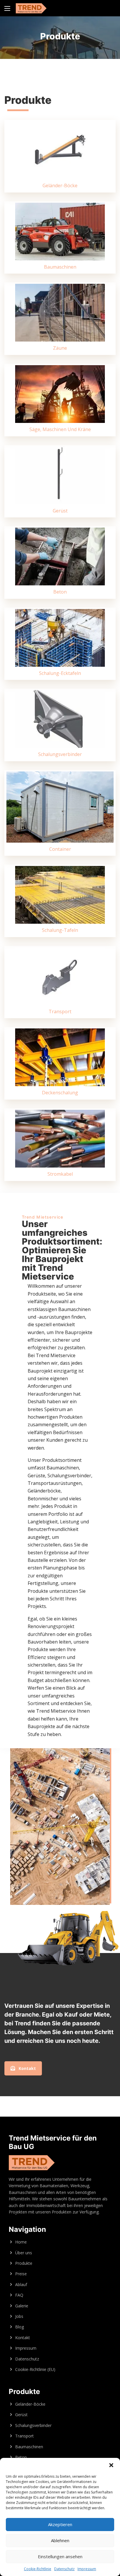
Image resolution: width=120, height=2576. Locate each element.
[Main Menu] (7, 8)
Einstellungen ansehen (60, 2556)
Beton (21, 2457)
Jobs (19, 2316)
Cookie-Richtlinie (38, 2569)
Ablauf (21, 2284)
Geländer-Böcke (30, 2404)
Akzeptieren (60, 2524)
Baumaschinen (29, 2447)
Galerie (22, 2306)
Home (21, 2242)
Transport (24, 2436)
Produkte (24, 2263)
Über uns (24, 2253)
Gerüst (21, 2415)
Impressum (87, 2569)
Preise (21, 2274)
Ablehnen (60, 2540)
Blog (20, 2327)
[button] (111, 2465)
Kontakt (23, 2338)
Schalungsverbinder (33, 2425)
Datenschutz (64, 2569)
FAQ (19, 2295)
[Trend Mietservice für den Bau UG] (31, 8)
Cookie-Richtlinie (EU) (35, 2369)
